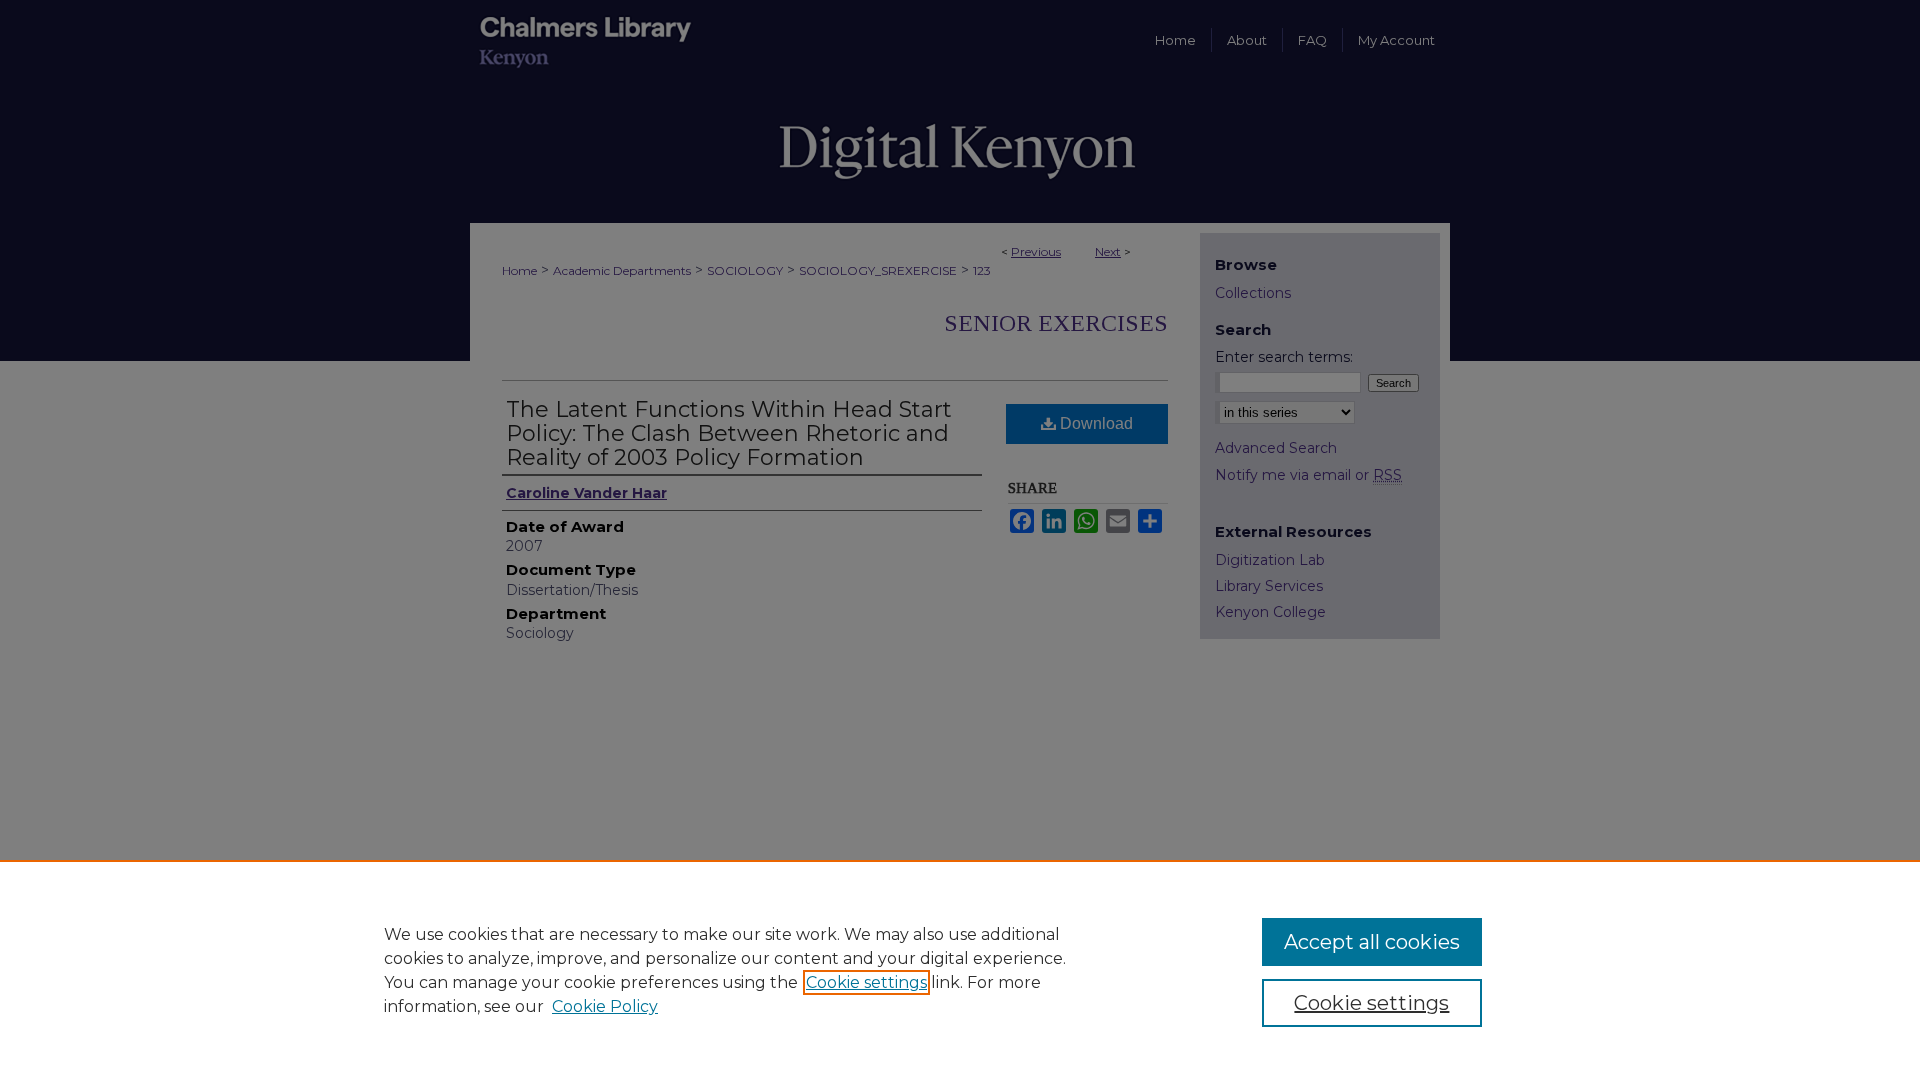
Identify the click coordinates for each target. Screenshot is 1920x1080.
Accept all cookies (1372, 942)
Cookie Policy (605, 1006)
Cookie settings (866, 982)
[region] (960, 970)
